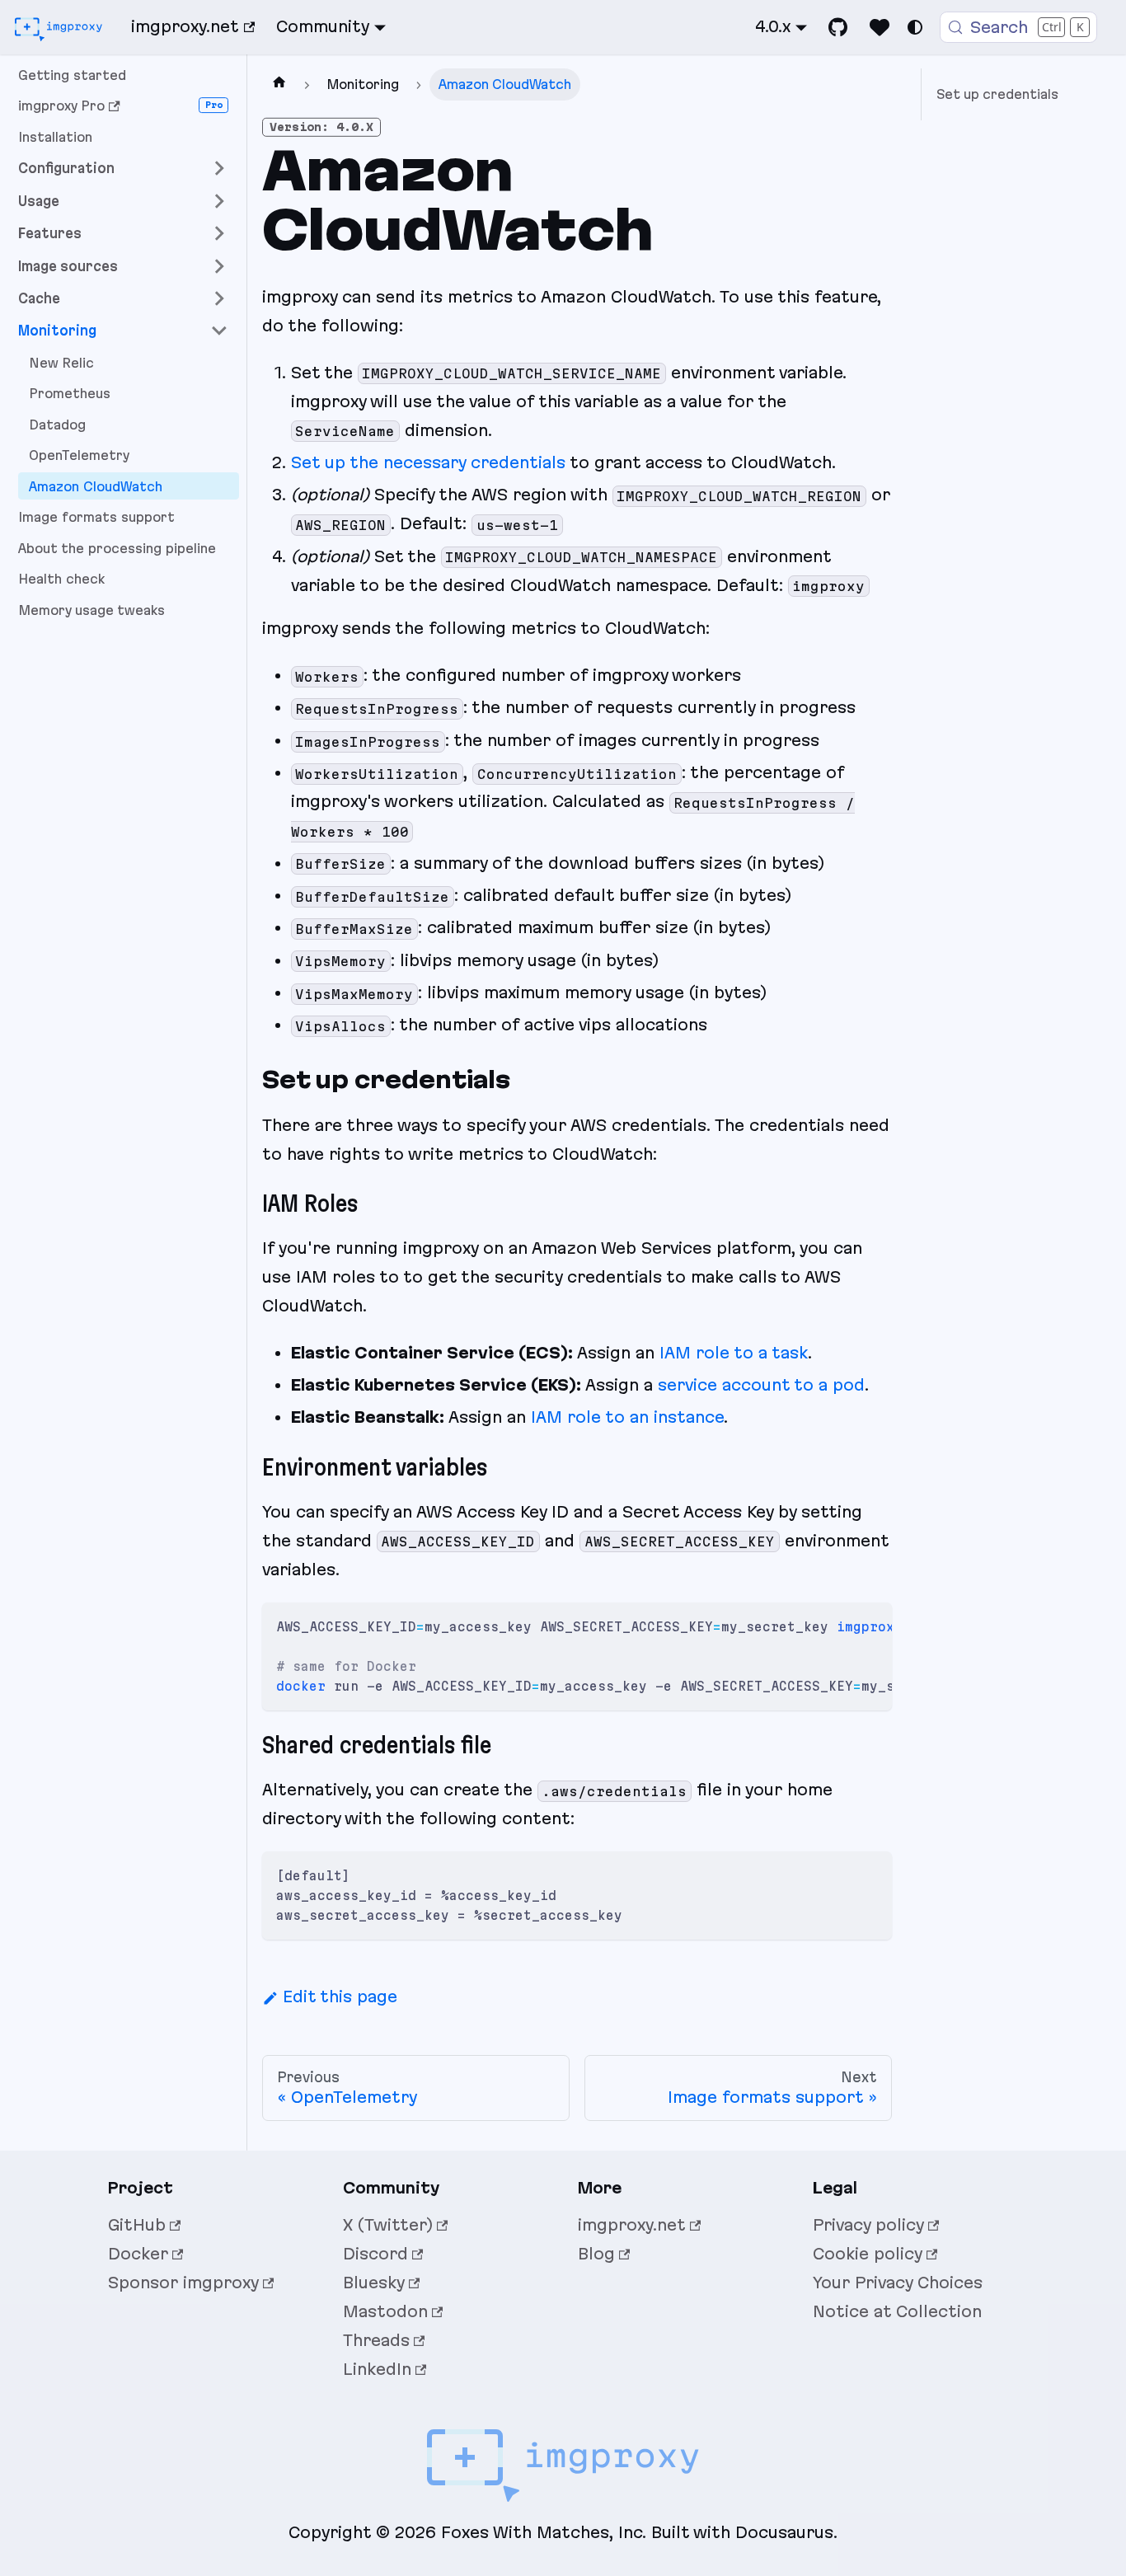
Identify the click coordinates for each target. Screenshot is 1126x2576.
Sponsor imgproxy (183, 2283)
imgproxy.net (185, 26)
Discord (375, 2254)
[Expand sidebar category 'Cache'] (219, 298)
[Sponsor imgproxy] (880, 27)
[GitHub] (838, 27)
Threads (376, 2340)
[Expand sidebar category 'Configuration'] (219, 169)
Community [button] (323, 26)
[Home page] (279, 84)
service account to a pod (761, 1385)
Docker (138, 2254)
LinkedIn (377, 2369)
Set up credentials (997, 94)
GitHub (137, 2225)
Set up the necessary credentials (428, 462)
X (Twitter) (388, 2225)
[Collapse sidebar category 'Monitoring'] (219, 331)
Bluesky (374, 2283)
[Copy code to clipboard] (870, 1624)
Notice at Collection (897, 2311)
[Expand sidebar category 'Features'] (219, 234)
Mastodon (385, 2311)
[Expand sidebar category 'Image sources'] (219, 266)
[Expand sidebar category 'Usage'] (219, 201)
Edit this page (340, 1997)
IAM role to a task (734, 1353)
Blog (596, 2254)
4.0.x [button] (773, 26)
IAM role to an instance (627, 1417)
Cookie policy (868, 2254)
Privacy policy (868, 2225)
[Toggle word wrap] (837, 1624)
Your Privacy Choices (898, 2283)
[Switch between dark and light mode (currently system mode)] (915, 27)
